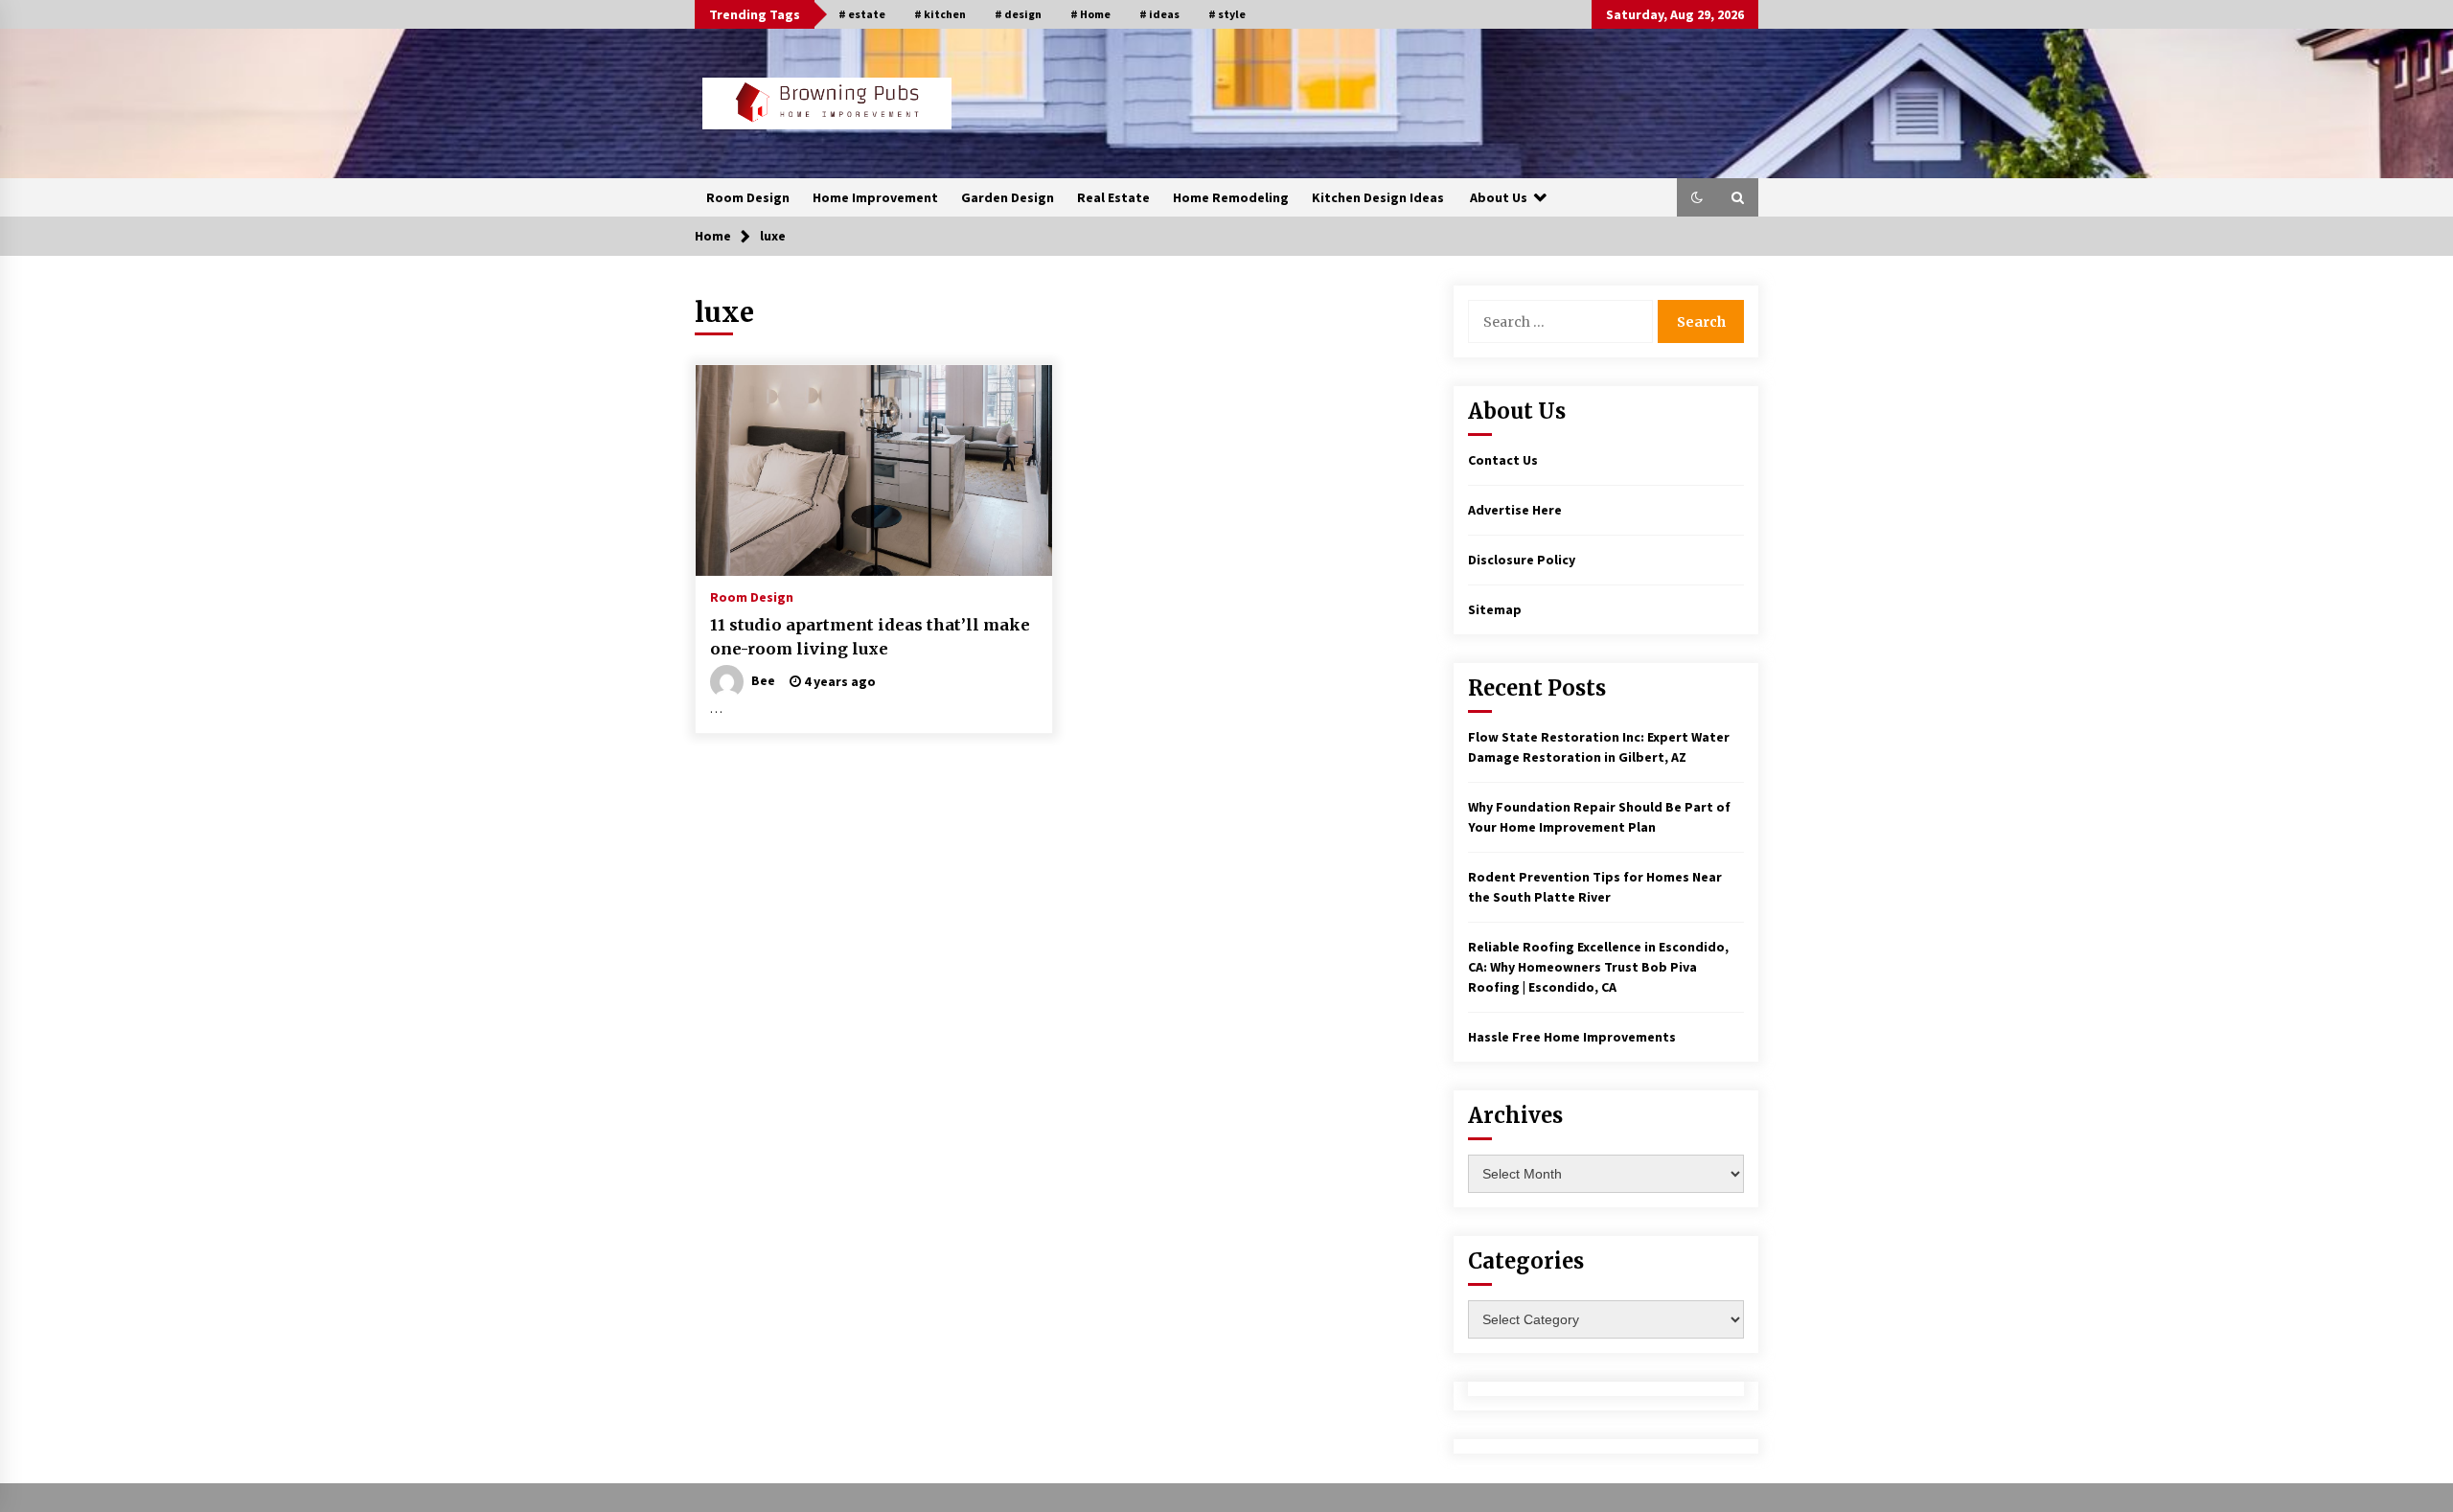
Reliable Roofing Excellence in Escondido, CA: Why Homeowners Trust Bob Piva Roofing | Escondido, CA (1598, 967)
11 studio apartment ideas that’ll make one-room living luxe (870, 637)
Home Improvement (875, 197)
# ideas (1159, 14)
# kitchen (940, 14)
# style (1227, 14)
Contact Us (1503, 460)
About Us (1499, 197)
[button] (1697, 197)
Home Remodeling (1231, 197)
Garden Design (1008, 197)
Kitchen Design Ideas (1378, 197)
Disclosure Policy (1522, 560)
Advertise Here (1515, 510)
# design (1018, 14)
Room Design (748, 197)
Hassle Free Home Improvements (1572, 1037)
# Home (1090, 14)
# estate (862, 14)
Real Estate (1113, 197)
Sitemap (1495, 609)
